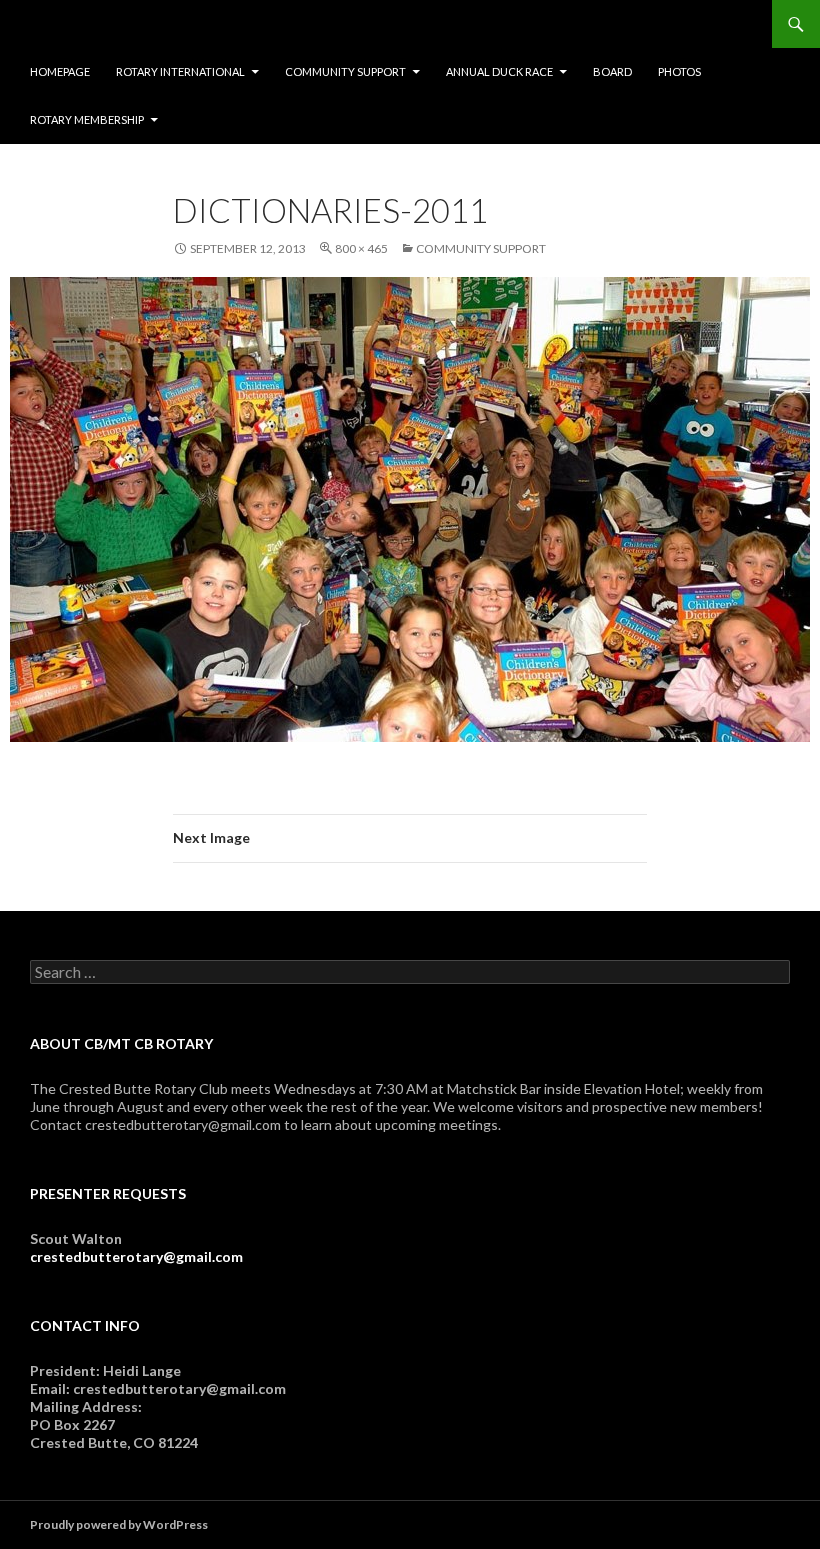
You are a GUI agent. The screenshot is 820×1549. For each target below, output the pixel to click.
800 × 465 (361, 248)
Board (612, 71)
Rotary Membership (87, 119)
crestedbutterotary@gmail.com (136, 1256)
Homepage (60, 71)
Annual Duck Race (499, 71)
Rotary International (180, 71)
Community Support (345, 71)
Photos (679, 71)
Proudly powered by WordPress (119, 1524)
